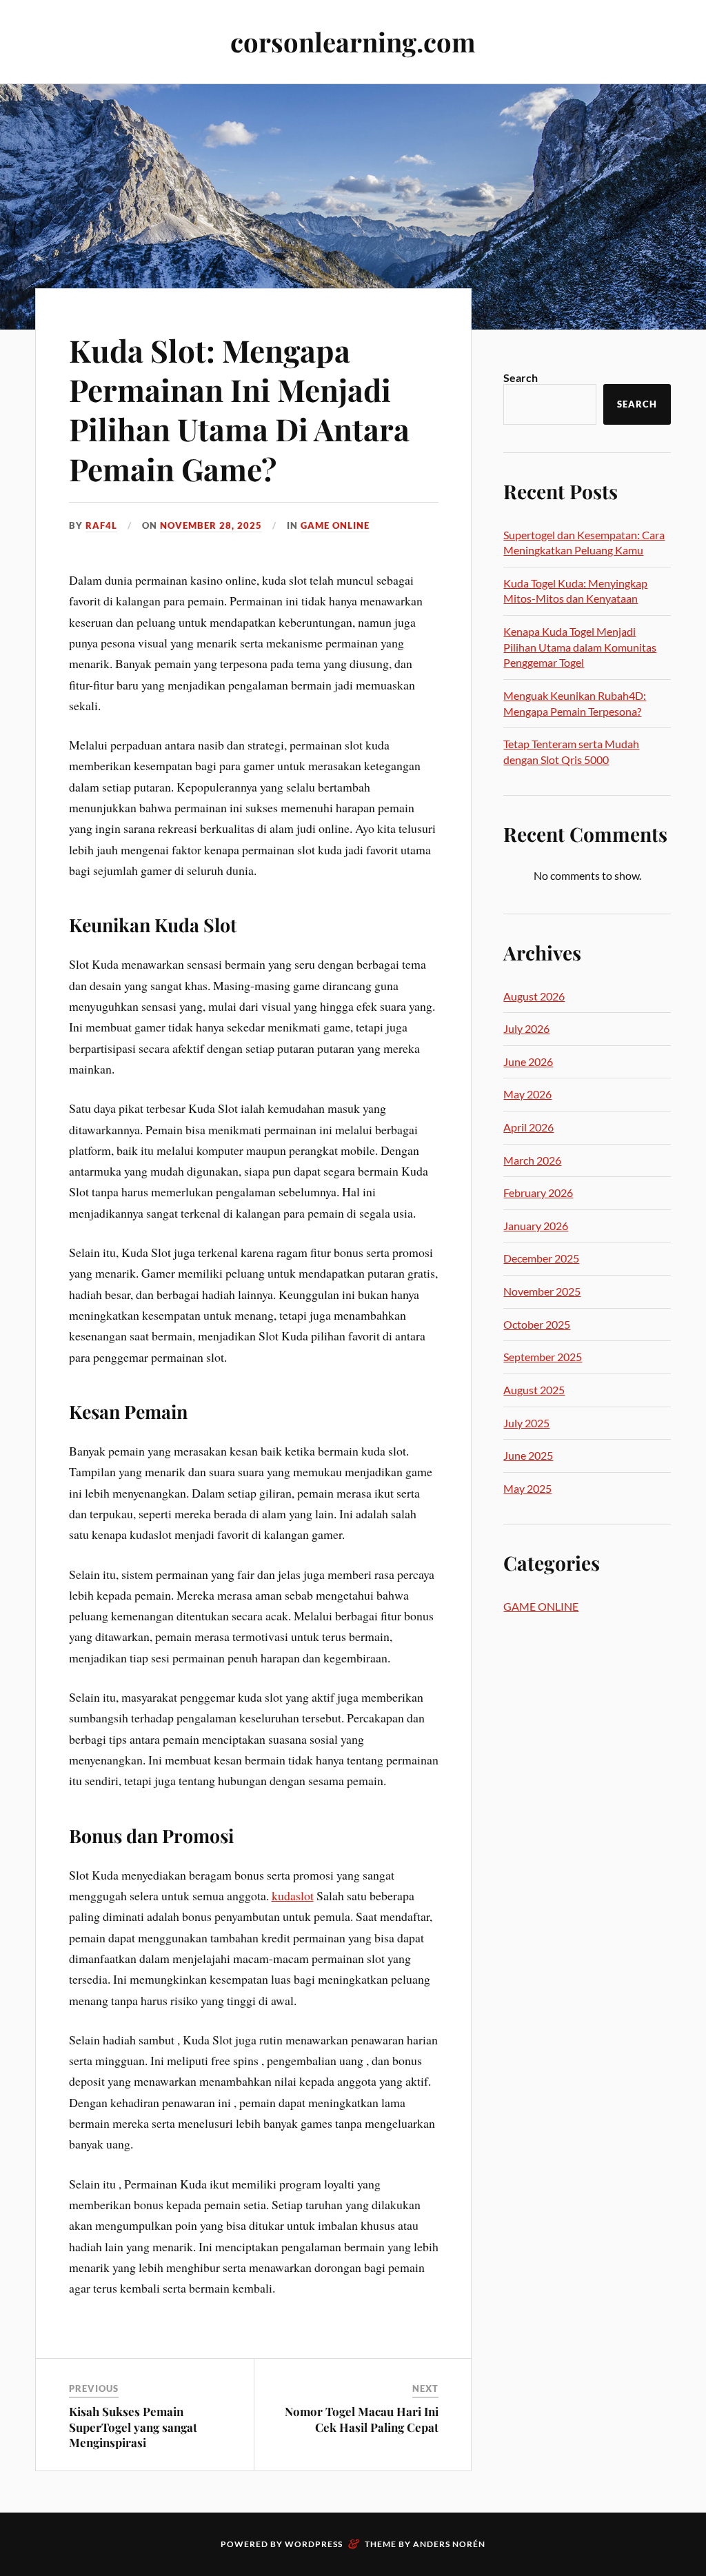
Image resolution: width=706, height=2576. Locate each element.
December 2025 (541, 1258)
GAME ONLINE (335, 525)
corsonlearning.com (353, 42)
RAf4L (101, 525)
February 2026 (538, 1193)
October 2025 (537, 1324)
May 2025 (527, 1488)
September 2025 (543, 1357)
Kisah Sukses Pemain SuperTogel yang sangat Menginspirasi (133, 2426)
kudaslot (293, 1895)
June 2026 (528, 1061)
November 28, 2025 (211, 525)
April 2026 (528, 1127)
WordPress (314, 2544)
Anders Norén (449, 2544)
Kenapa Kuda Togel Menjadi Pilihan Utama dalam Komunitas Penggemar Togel (580, 647)
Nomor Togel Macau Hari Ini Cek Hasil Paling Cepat (362, 2419)
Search (521, 378)
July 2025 (526, 1423)
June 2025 (528, 1455)
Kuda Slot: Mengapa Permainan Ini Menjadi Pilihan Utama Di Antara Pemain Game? (239, 409)
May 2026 (527, 1094)
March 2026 (532, 1160)
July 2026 (526, 1028)
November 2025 (542, 1291)
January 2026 (536, 1226)
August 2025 (534, 1390)
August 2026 (534, 996)
